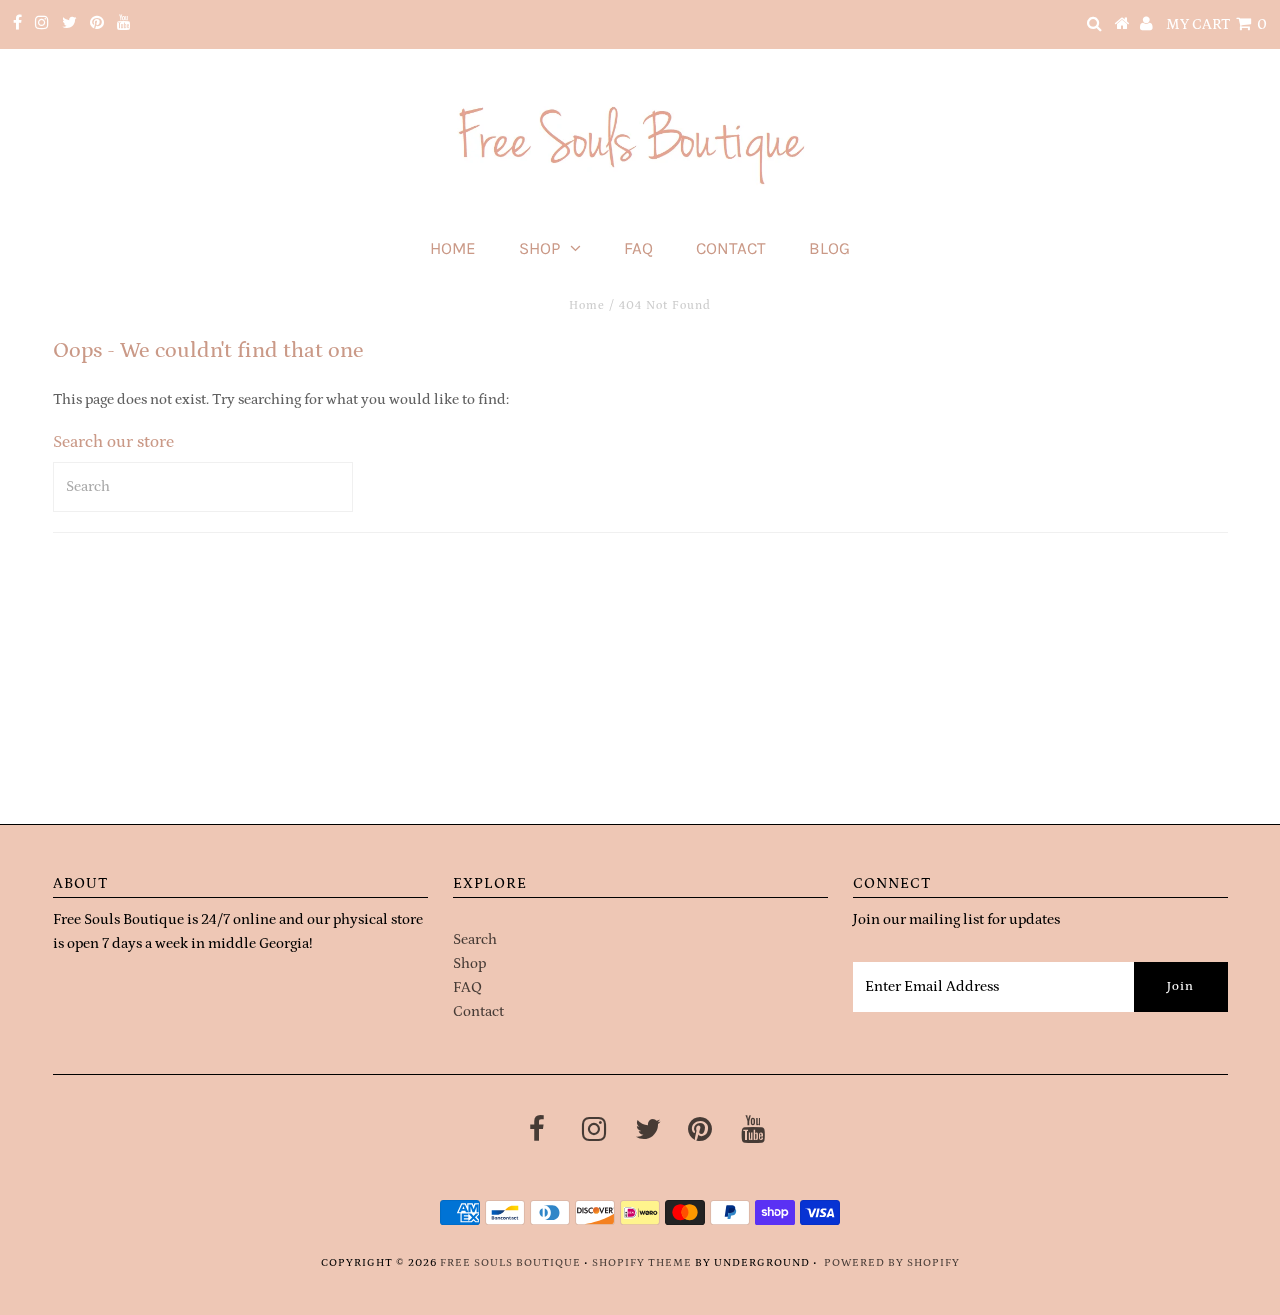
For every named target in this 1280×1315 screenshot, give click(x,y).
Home (453, 248)
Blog (829, 248)
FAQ (638, 248)
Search (475, 939)
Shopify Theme (642, 1263)
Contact (731, 248)
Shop (539, 248)
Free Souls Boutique (510, 1263)
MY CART (1216, 24)
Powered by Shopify (892, 1263)
